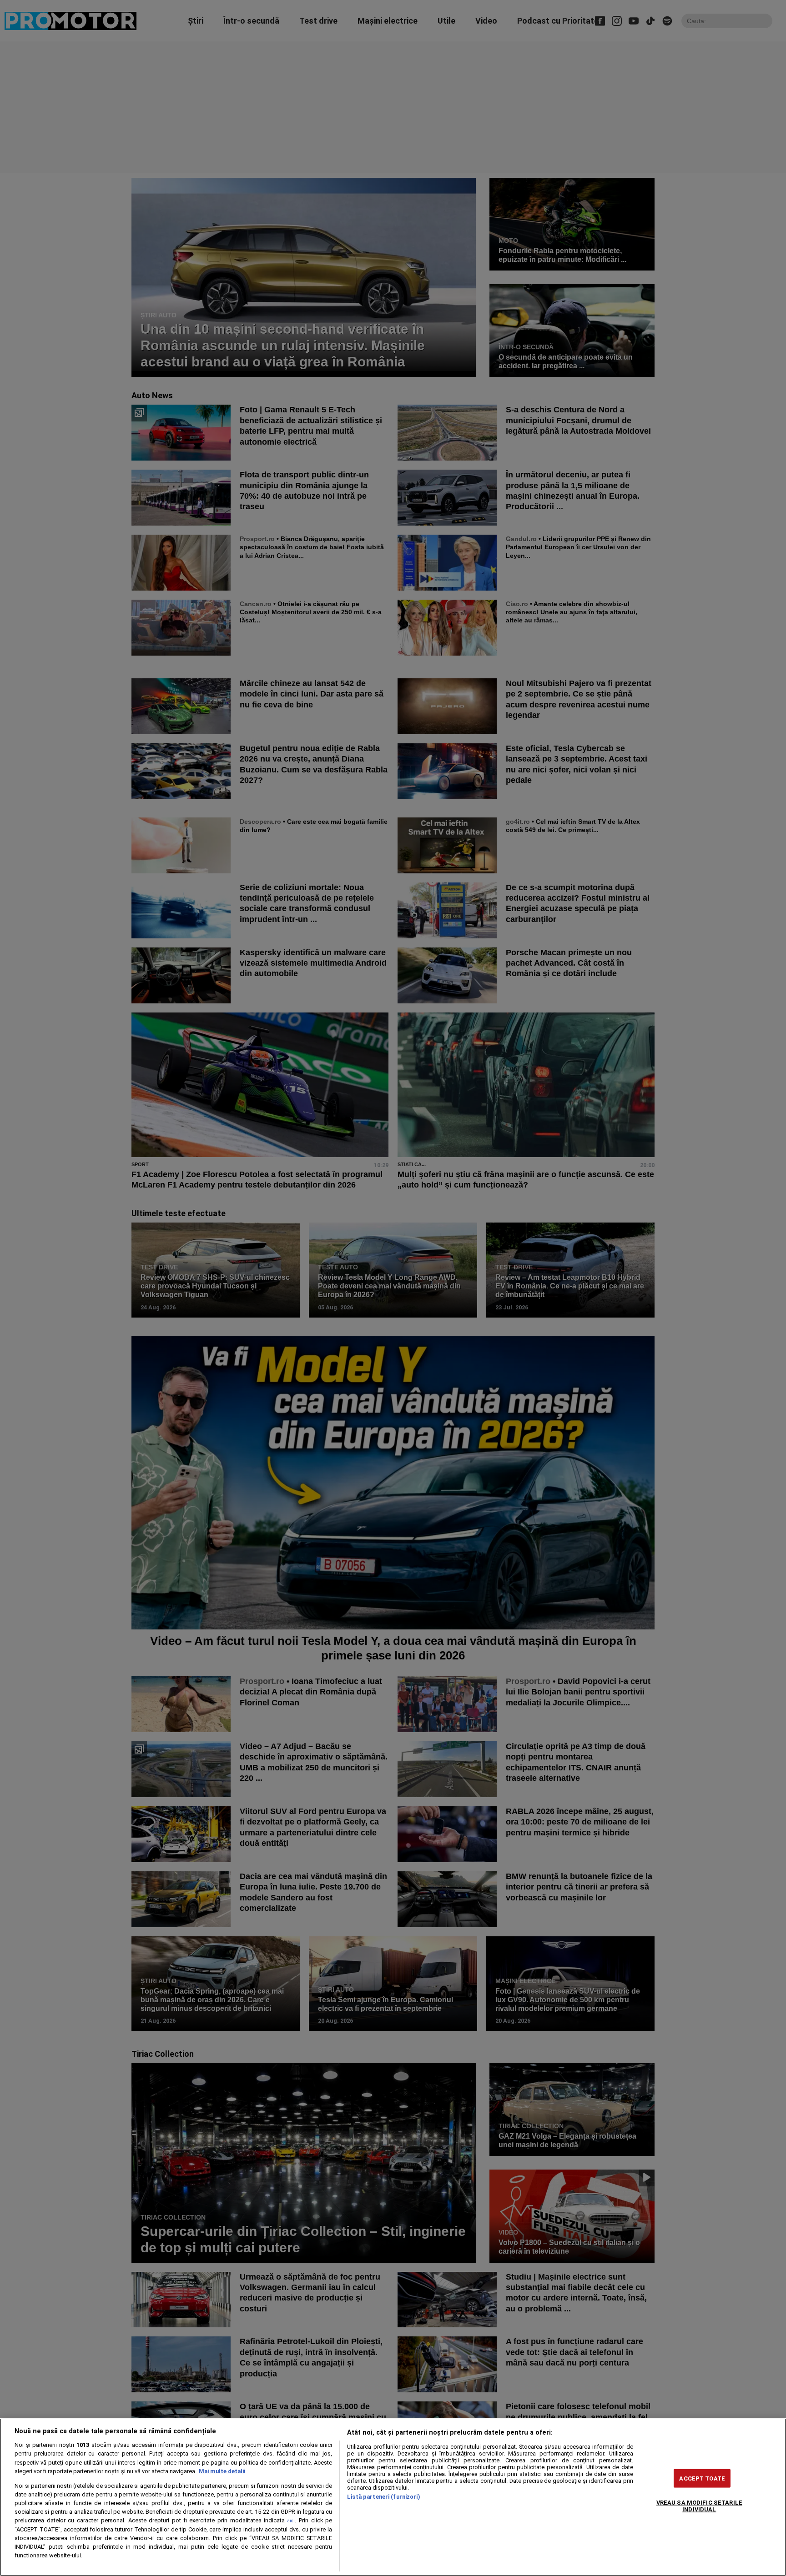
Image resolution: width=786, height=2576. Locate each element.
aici (291, 2521)
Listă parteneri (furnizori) (383, 2497)
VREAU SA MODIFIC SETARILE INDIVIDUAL (699, 2506)
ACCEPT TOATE (702, 2478)
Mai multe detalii (222, 2471)
